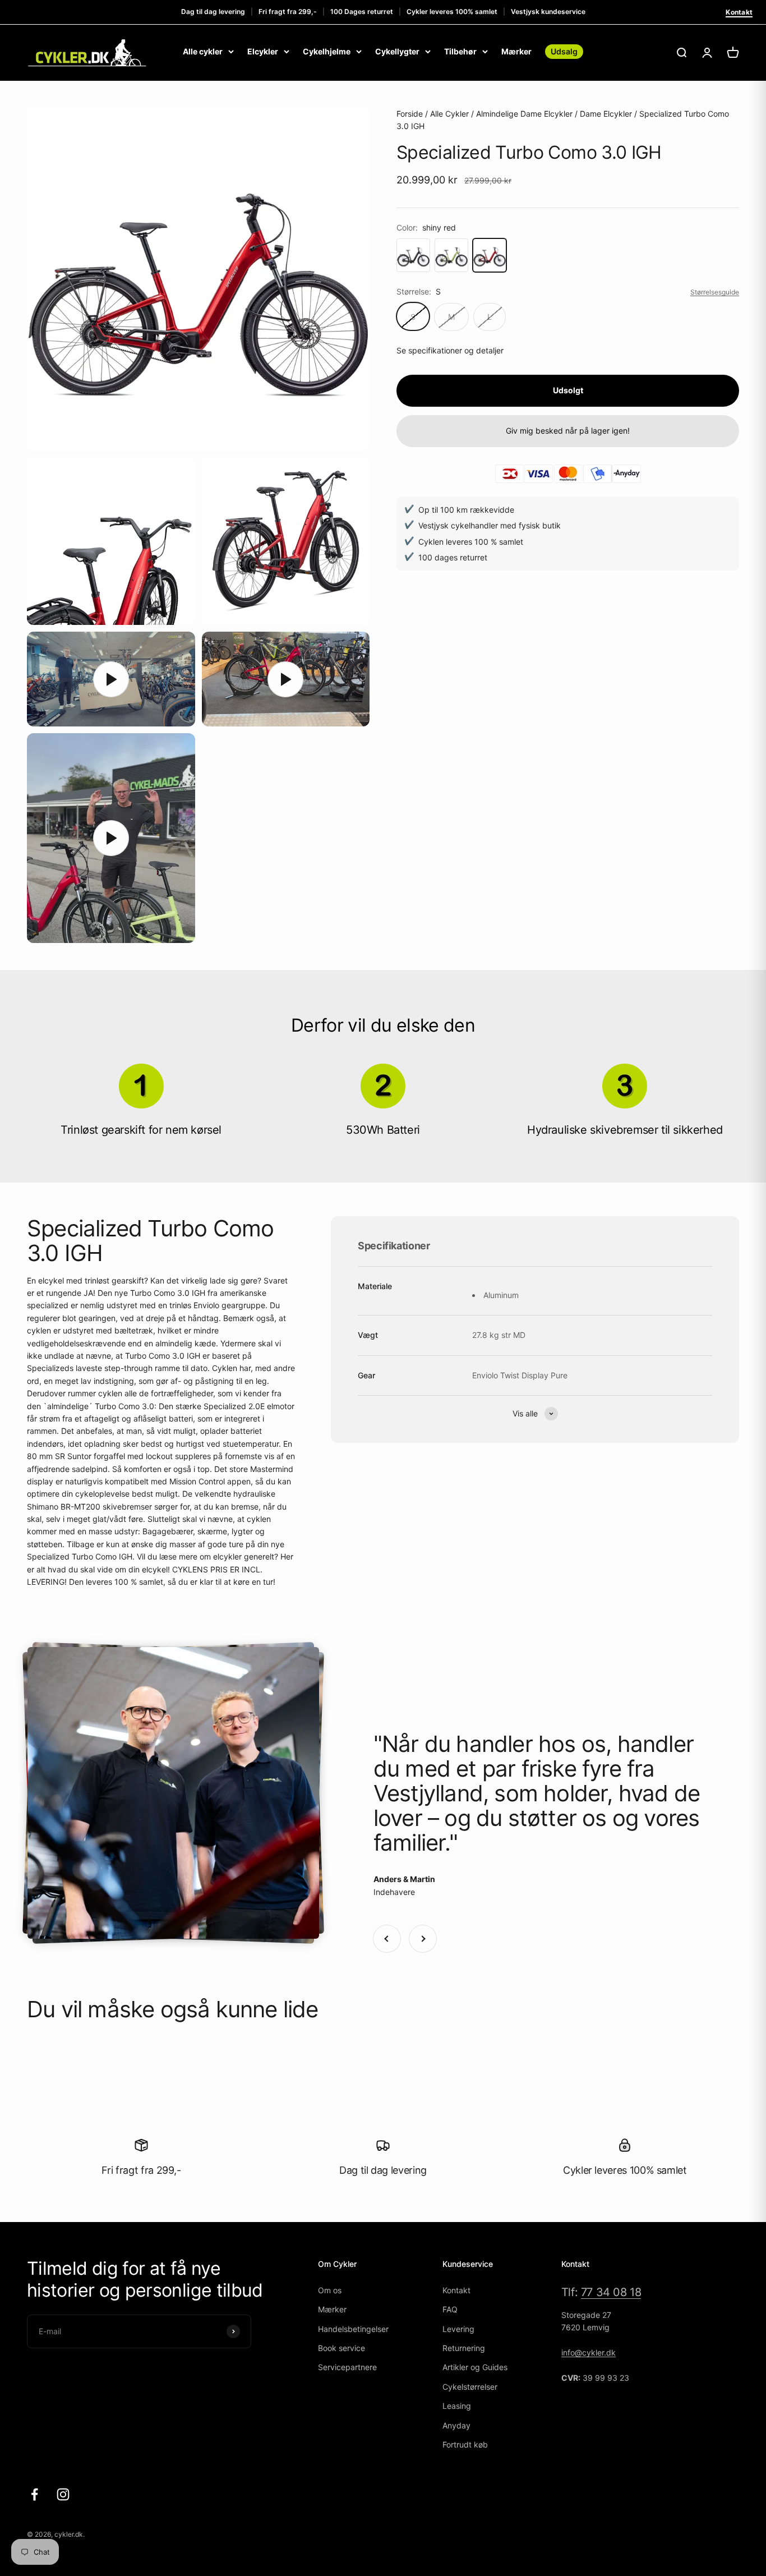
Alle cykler (203, 51)
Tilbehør (460, 51)
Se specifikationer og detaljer (450, 350)
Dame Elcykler (606, 114)
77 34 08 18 (611, 2292)
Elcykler (263, 51)
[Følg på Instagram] (63, 2494)
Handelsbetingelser (353, 2329)
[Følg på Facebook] (34, 2494)
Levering (458, 2329)
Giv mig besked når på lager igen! (568, 431)
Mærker (516, 51)
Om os (330, 2290)
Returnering (464, 2348)
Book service (342, 2348)
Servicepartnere (347, 2367)
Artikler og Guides (475, 2367)
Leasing (457, 2406)
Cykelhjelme (327, 51)
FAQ (450, 2309)
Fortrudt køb (465, 2444)
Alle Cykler (449, 114)
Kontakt (739, 12)
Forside (410, 114)
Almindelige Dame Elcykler (524, 114)
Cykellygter (397, 51)
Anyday (456, 2425)
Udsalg (564, 51)
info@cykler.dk (589, 2352)
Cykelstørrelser (470, 2387)
